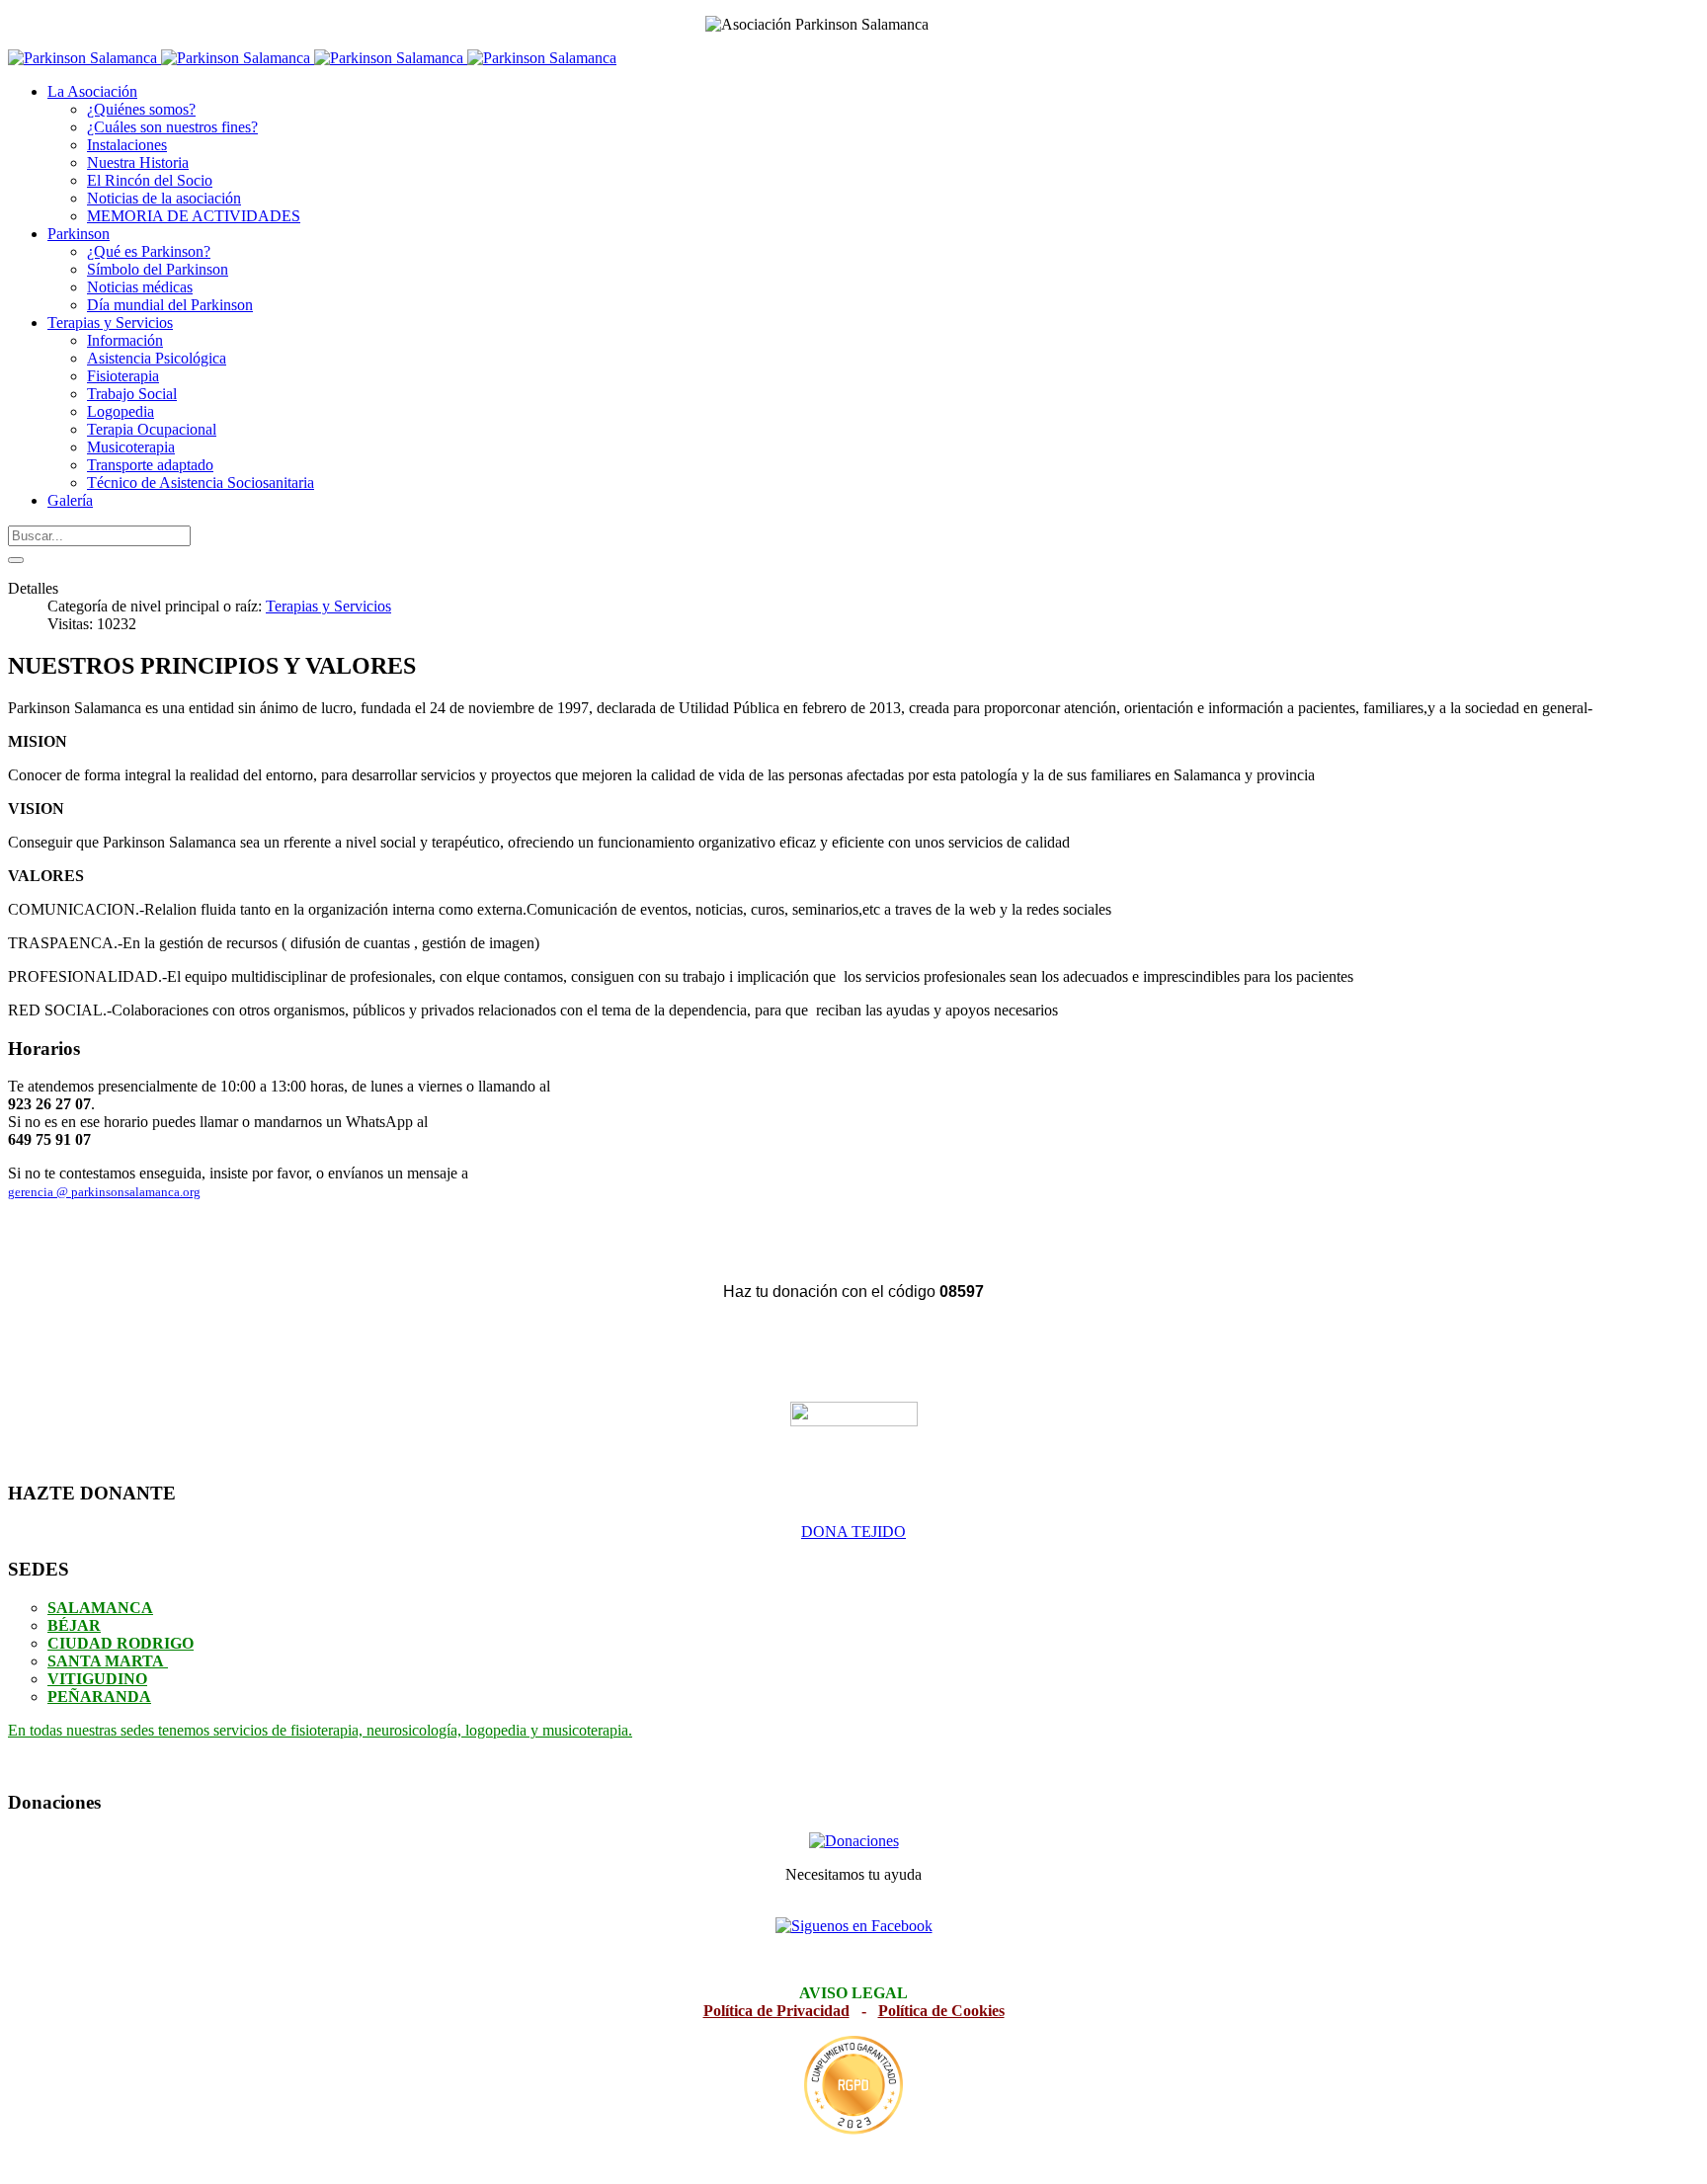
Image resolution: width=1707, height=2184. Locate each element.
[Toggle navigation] (16, 560)
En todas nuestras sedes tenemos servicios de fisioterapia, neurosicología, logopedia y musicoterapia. (320, 1730)
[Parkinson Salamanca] (312, 58)
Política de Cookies (941, 2011)
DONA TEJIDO (853, 1532)
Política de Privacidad (776, 2011)
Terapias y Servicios (328, 606)
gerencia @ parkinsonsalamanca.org (104, 1192)
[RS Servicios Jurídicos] (853, 2086)
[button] (92, 91)
